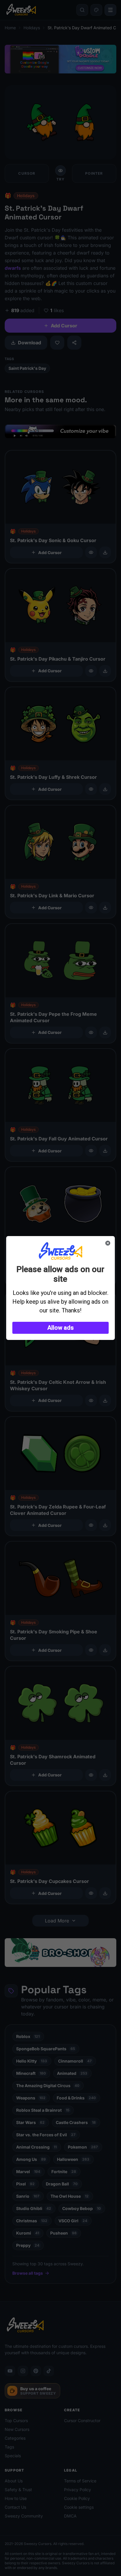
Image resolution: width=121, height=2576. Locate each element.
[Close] (108, 1243)
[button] (61, 1328)
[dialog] (61, 1288)
